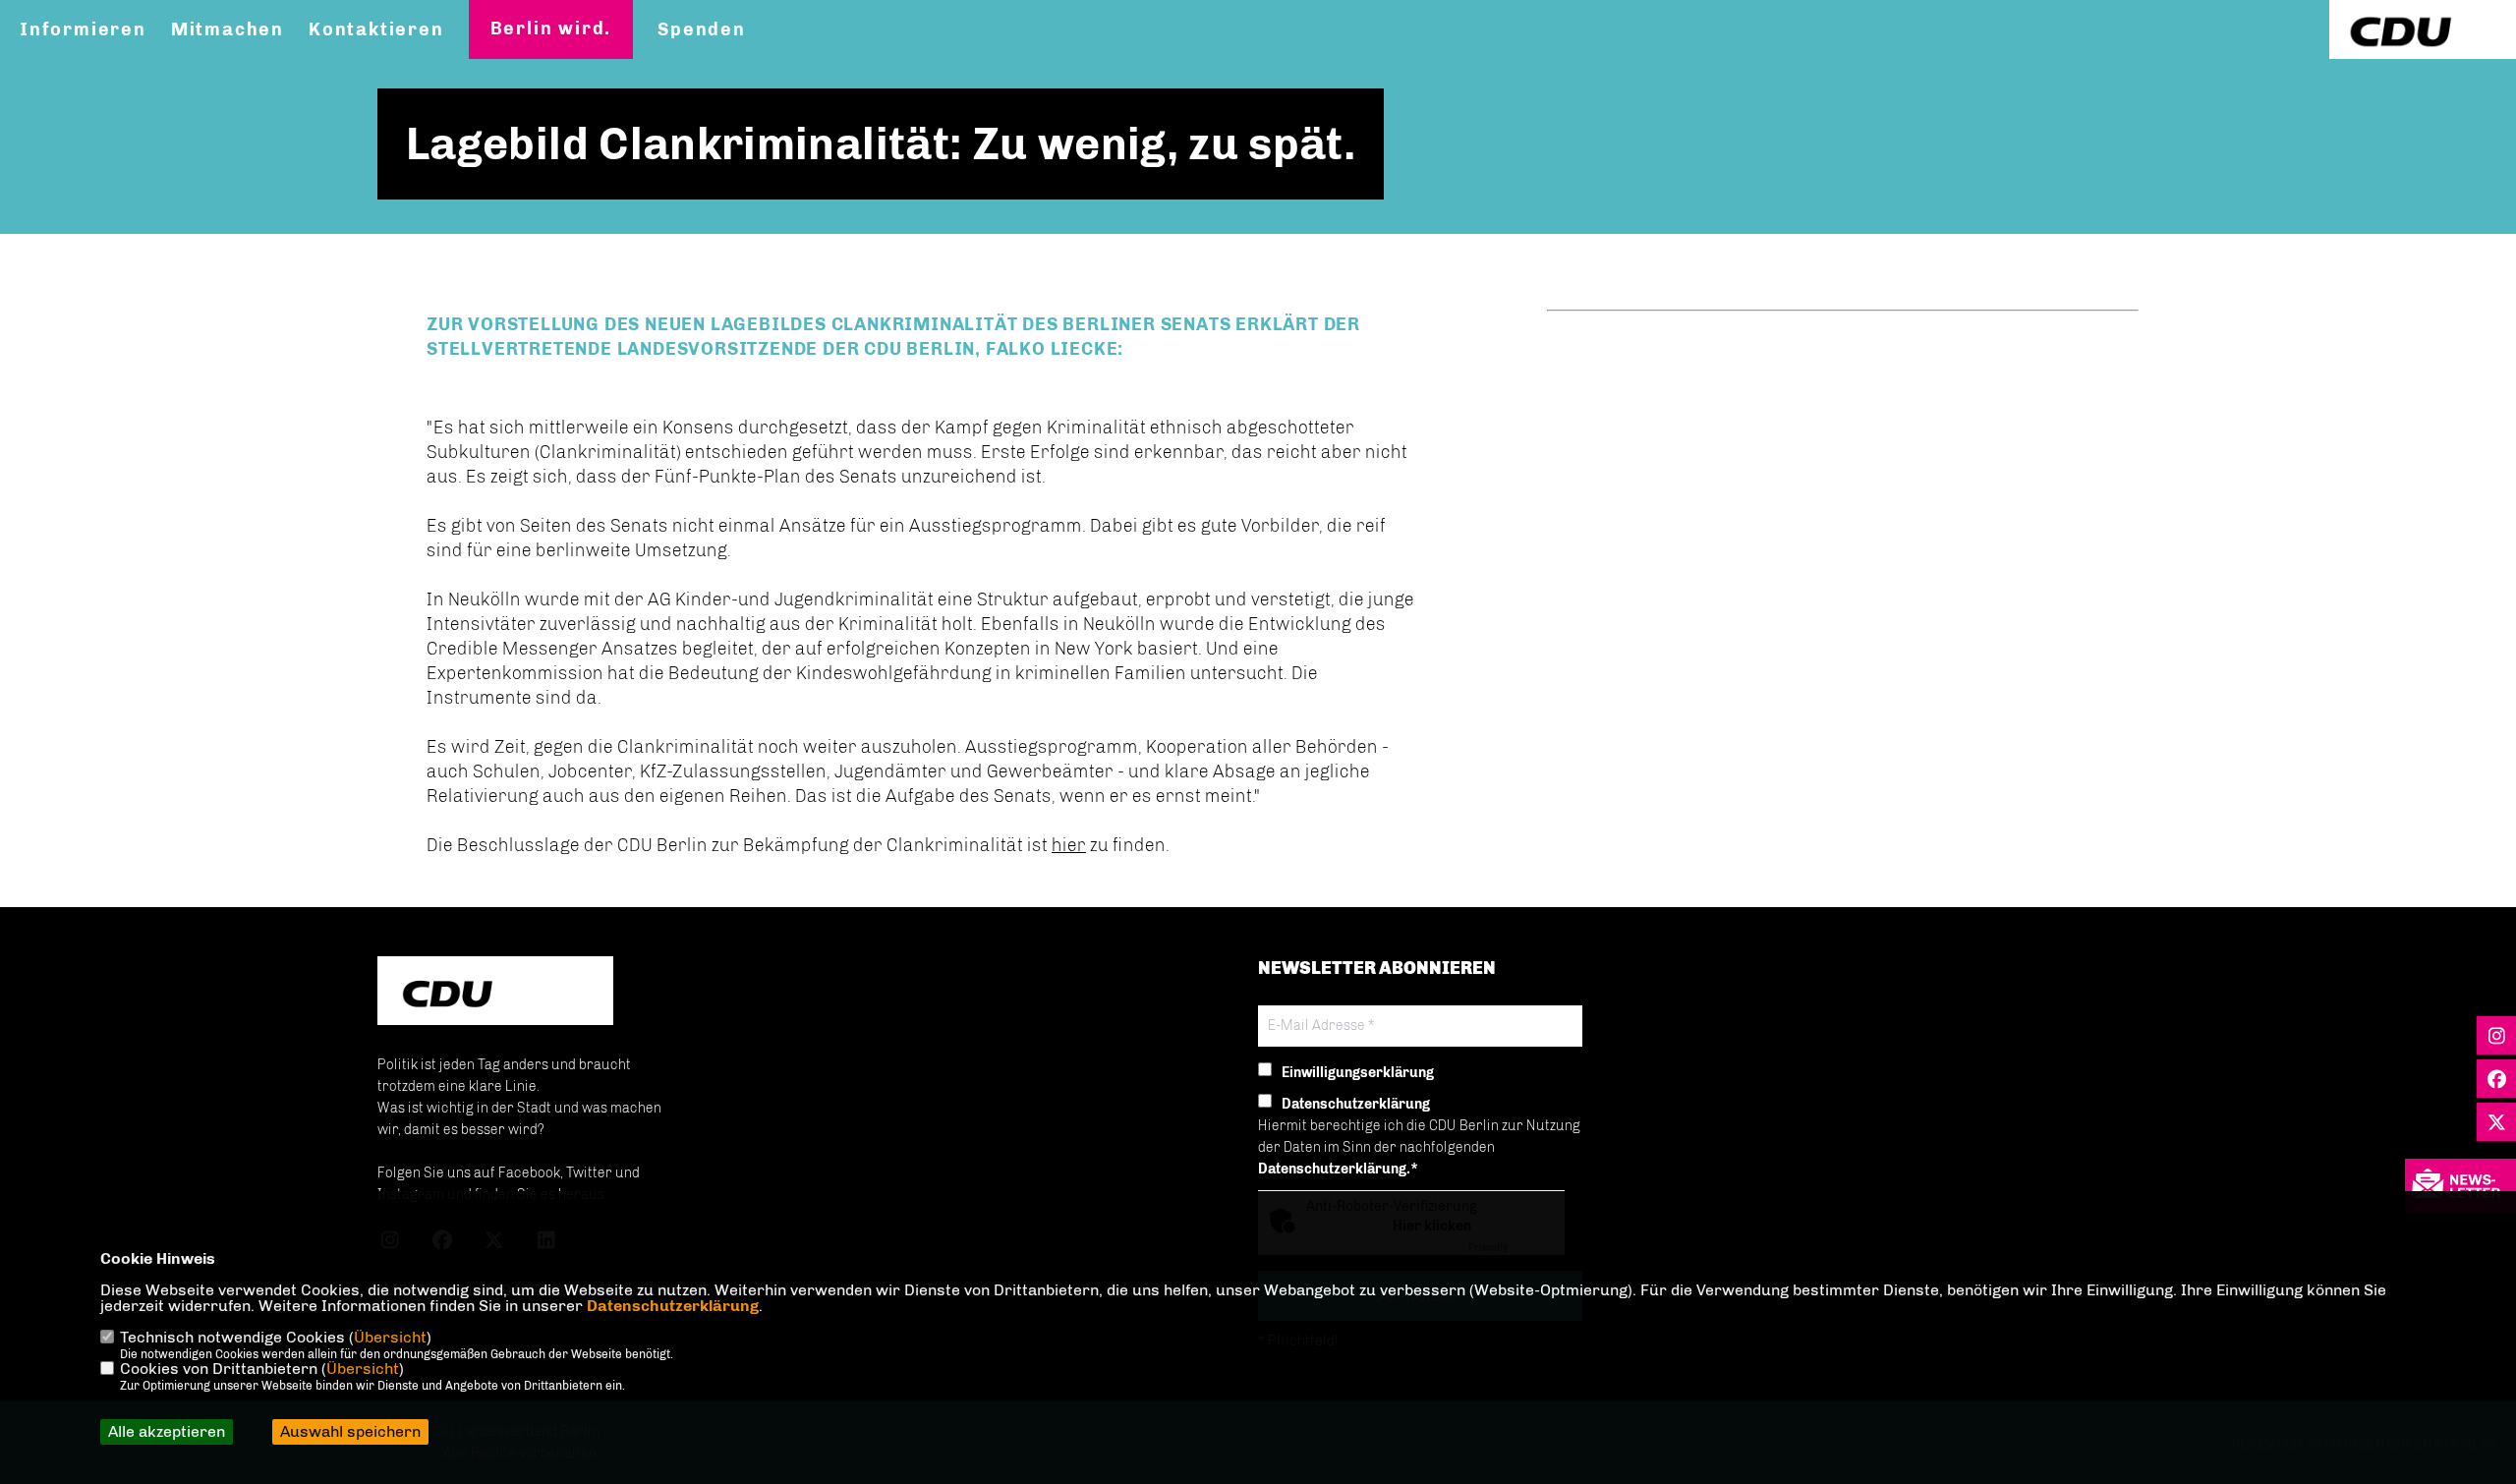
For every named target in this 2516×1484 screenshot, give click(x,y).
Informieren (83, 29)
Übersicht (390, 1337)
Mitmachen (228, 29)
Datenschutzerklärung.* (1338, 1169)
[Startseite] (495, 993)
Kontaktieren (376, 29)
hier (1069, 845)
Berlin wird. (551, 29)
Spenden (702, 29)
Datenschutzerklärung (673, 1306)
